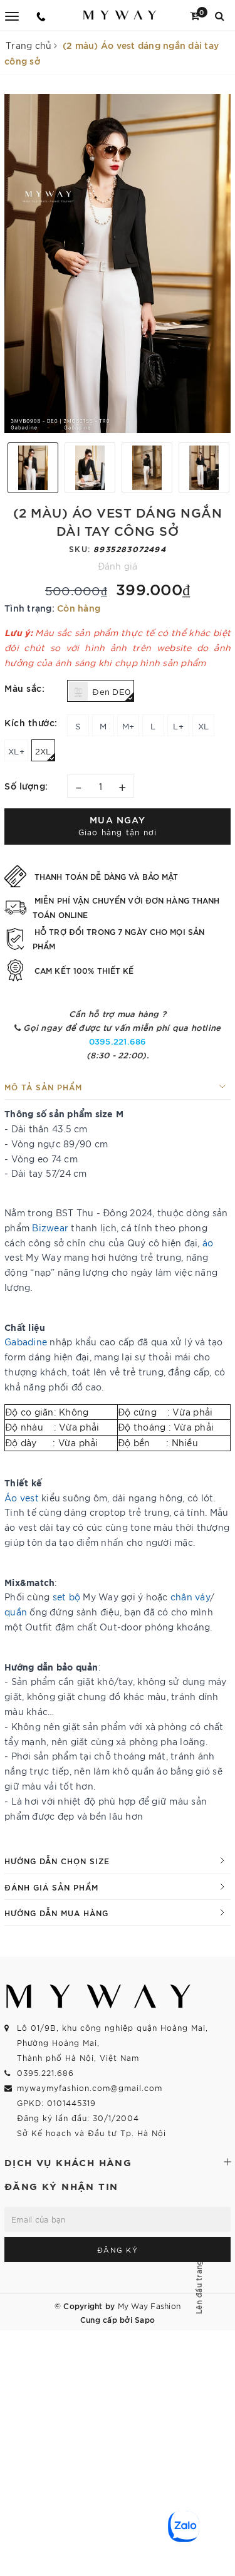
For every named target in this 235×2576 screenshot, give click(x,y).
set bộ (67, 1597)
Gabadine (26, 1342)
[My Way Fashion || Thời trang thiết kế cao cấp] (120, 15)
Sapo (145, 2319)
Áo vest (22, 1498)
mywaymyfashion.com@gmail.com (90, 2088)
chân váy (190, 1597)
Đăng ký (118, 2250)
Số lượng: (26, 785)
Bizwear (50, 1228)
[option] (118, 263)
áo (208, 1243)
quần (16, 1612)
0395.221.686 (118, 1041)
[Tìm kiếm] (220, 15)
